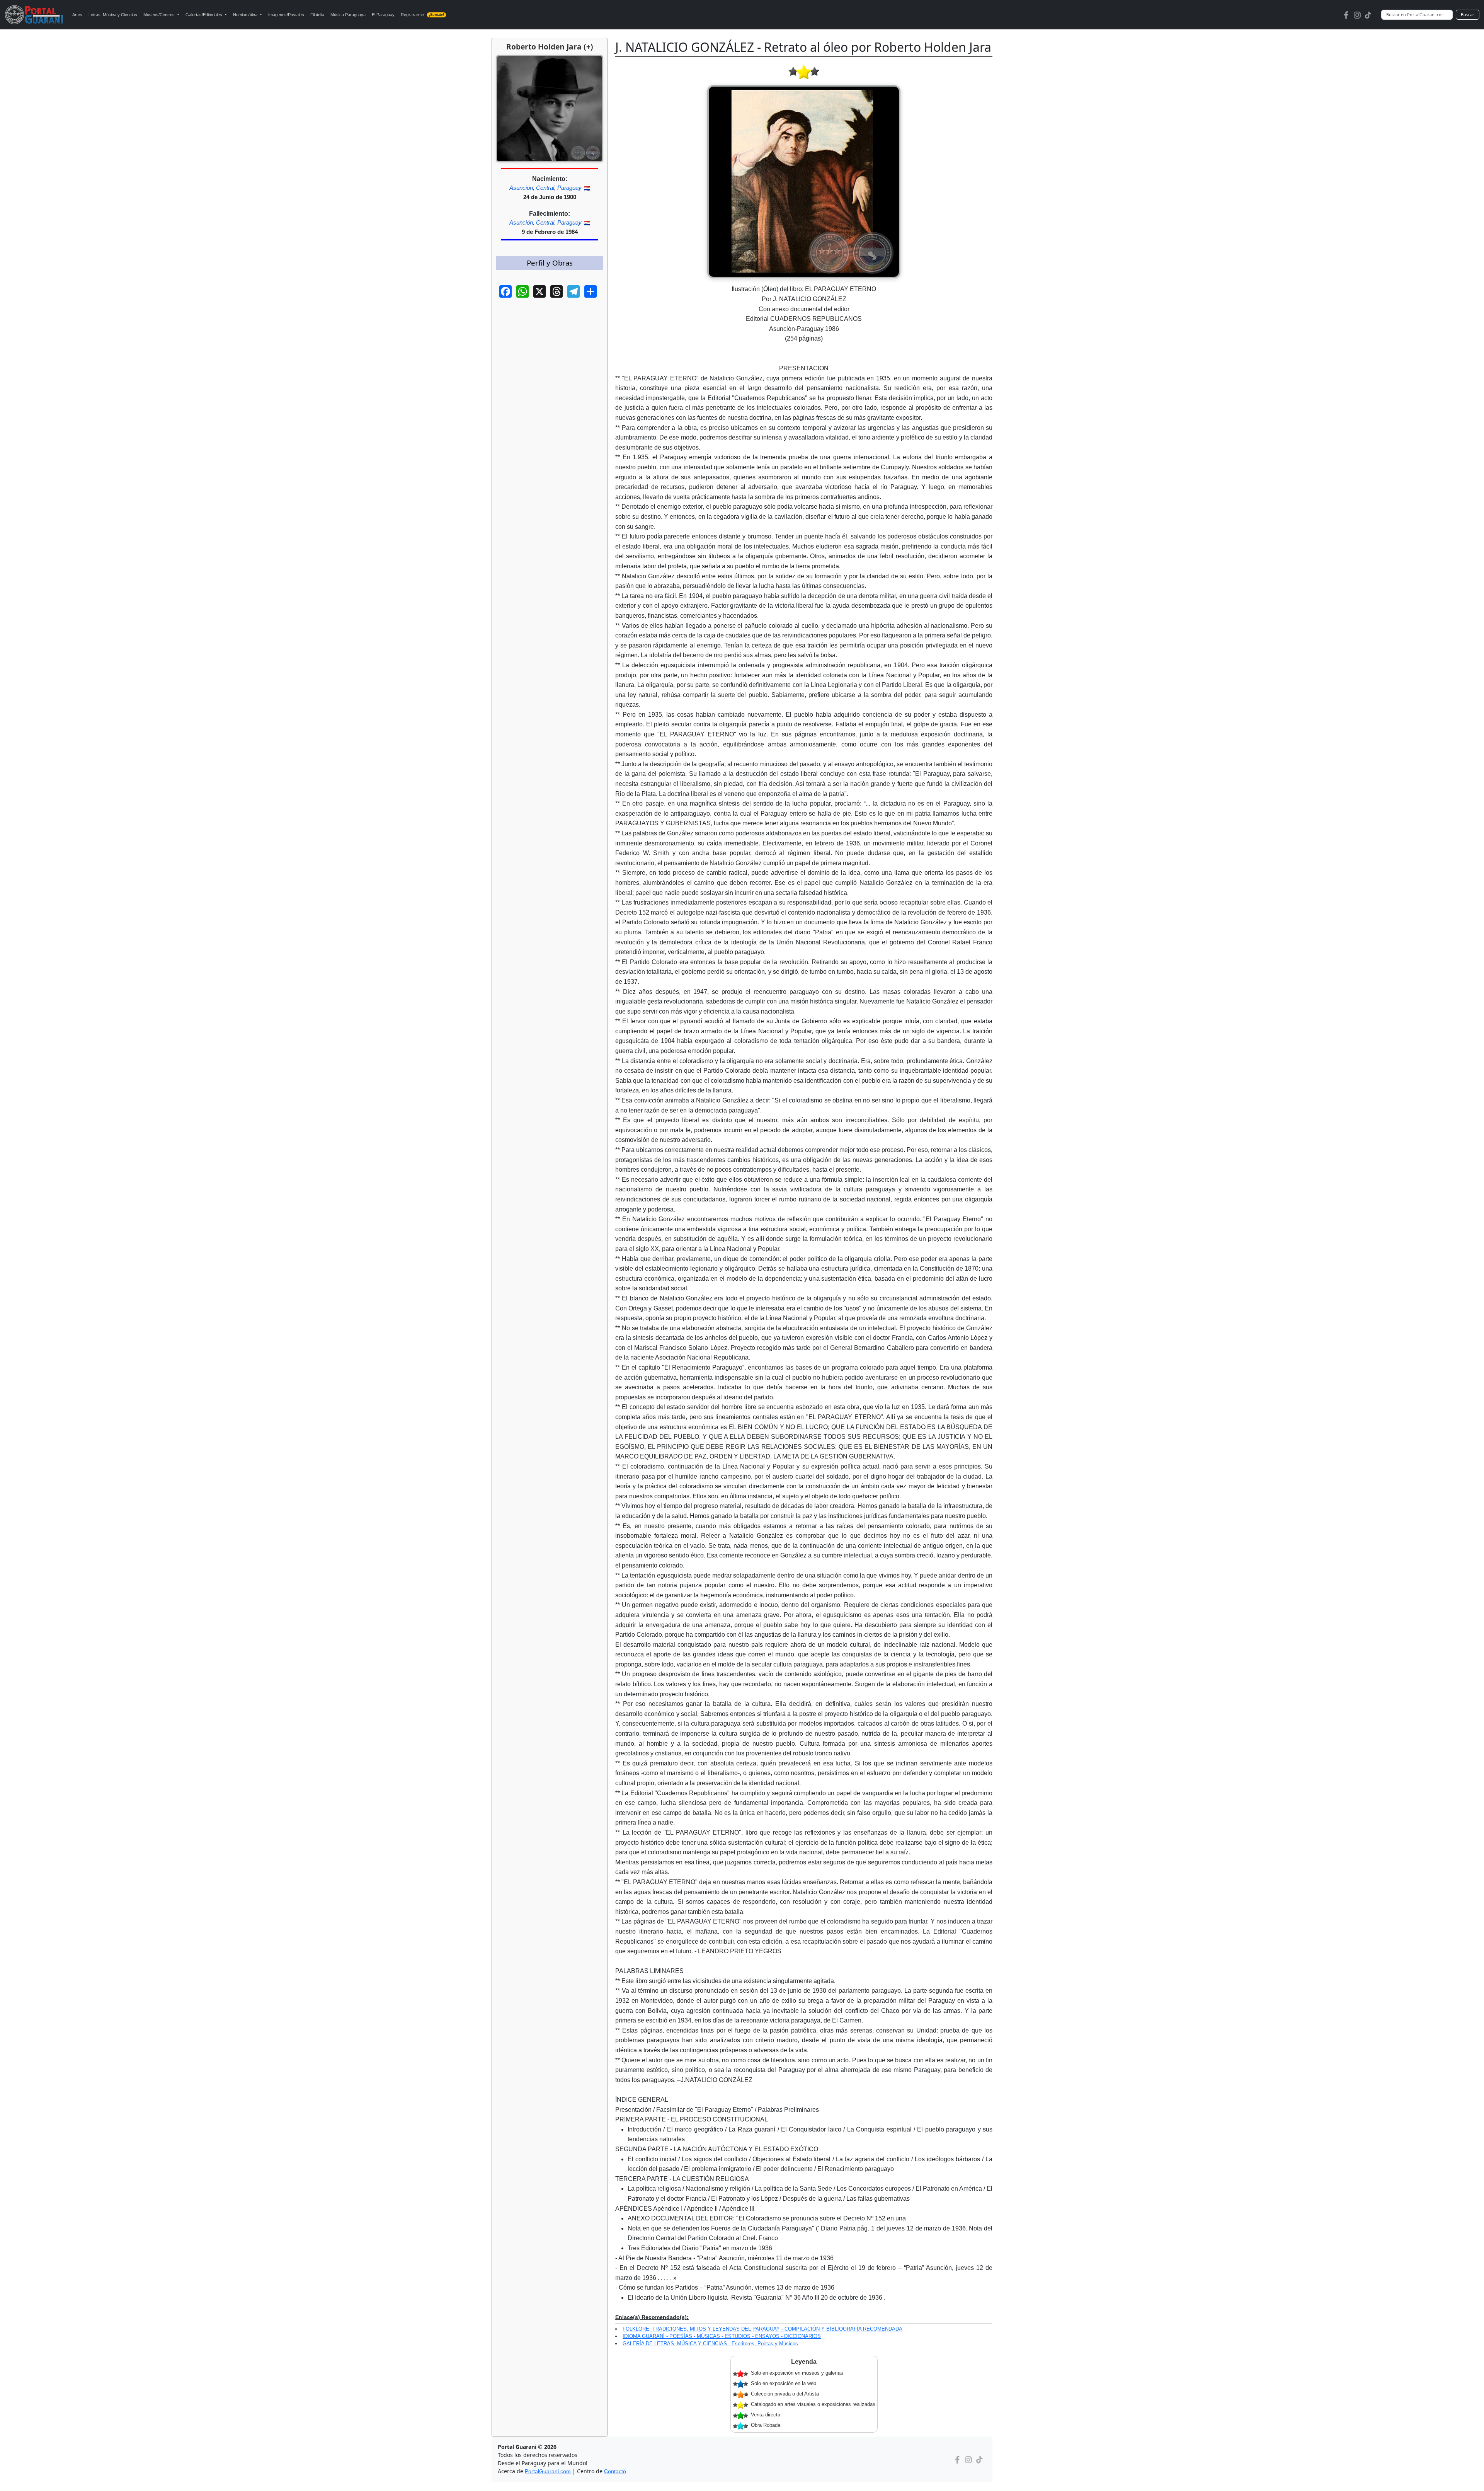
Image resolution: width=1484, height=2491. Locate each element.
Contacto (615, 2471)
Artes (77, 15)
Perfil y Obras (550, 263)
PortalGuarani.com (548, 2471)
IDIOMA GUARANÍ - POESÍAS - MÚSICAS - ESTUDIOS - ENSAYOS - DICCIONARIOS (722, 2336)
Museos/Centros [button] (160, 15)
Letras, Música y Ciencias (113, 15)
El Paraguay (383, 15)
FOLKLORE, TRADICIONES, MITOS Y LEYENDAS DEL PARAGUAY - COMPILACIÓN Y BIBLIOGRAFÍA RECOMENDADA (762, 2329)
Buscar (1468, 14)
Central (545, 188)
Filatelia (317, 15)
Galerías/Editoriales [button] (204, 15)
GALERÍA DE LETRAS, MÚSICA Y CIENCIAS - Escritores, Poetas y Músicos (710, 2344)
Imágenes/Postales (286, 15)
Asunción (521, 188)
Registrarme (423, 15)
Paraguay (569, 188)
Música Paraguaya (348, 15)
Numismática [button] (246, 15)
